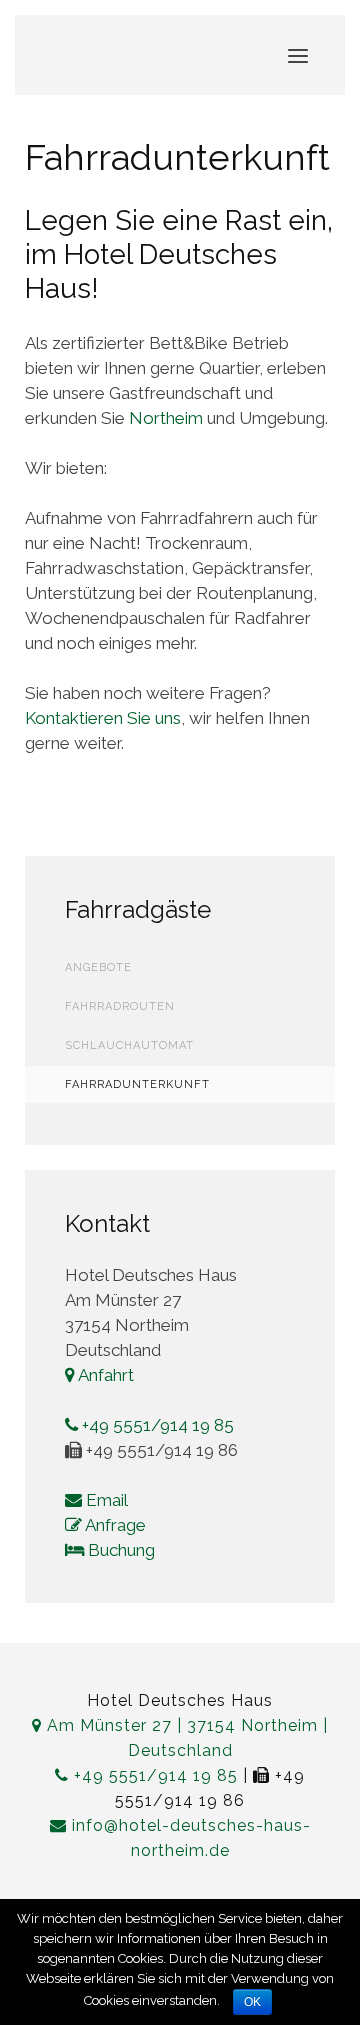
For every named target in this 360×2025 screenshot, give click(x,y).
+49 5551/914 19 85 (156, 1425)
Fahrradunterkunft (137, 1084)
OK (252, 2002)
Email (105, 1500)
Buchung (119, 1550)
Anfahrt (104, 1375)
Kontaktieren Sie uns (103, 718)
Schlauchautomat (129, 1045)
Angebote (98, 967)
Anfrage (114, 1525)
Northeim (166, 418)
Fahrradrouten (120, 1006)
